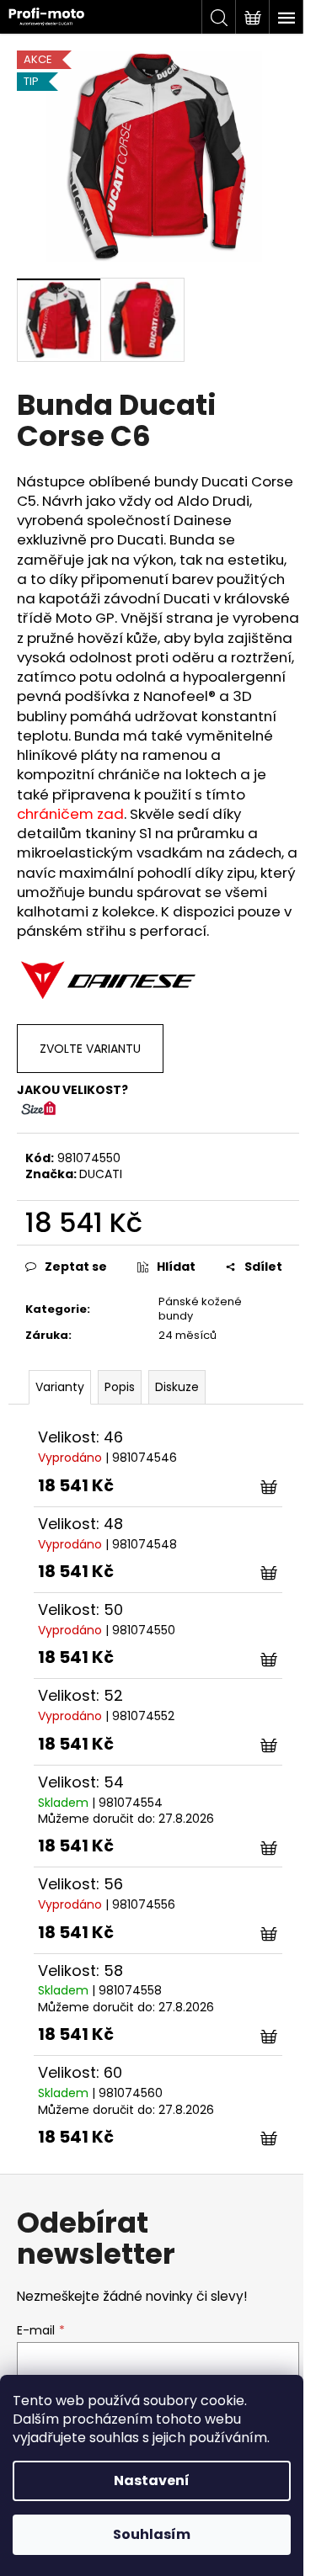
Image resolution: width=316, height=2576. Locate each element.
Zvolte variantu (90, 1049)
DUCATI (101, 1174)
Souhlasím (152, 2534)
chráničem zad (70, 814)
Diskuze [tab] (177, 1387)
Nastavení (152, 2480)
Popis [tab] (120, 1387)
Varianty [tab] (60, 1387)
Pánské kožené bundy (200, 1309)
